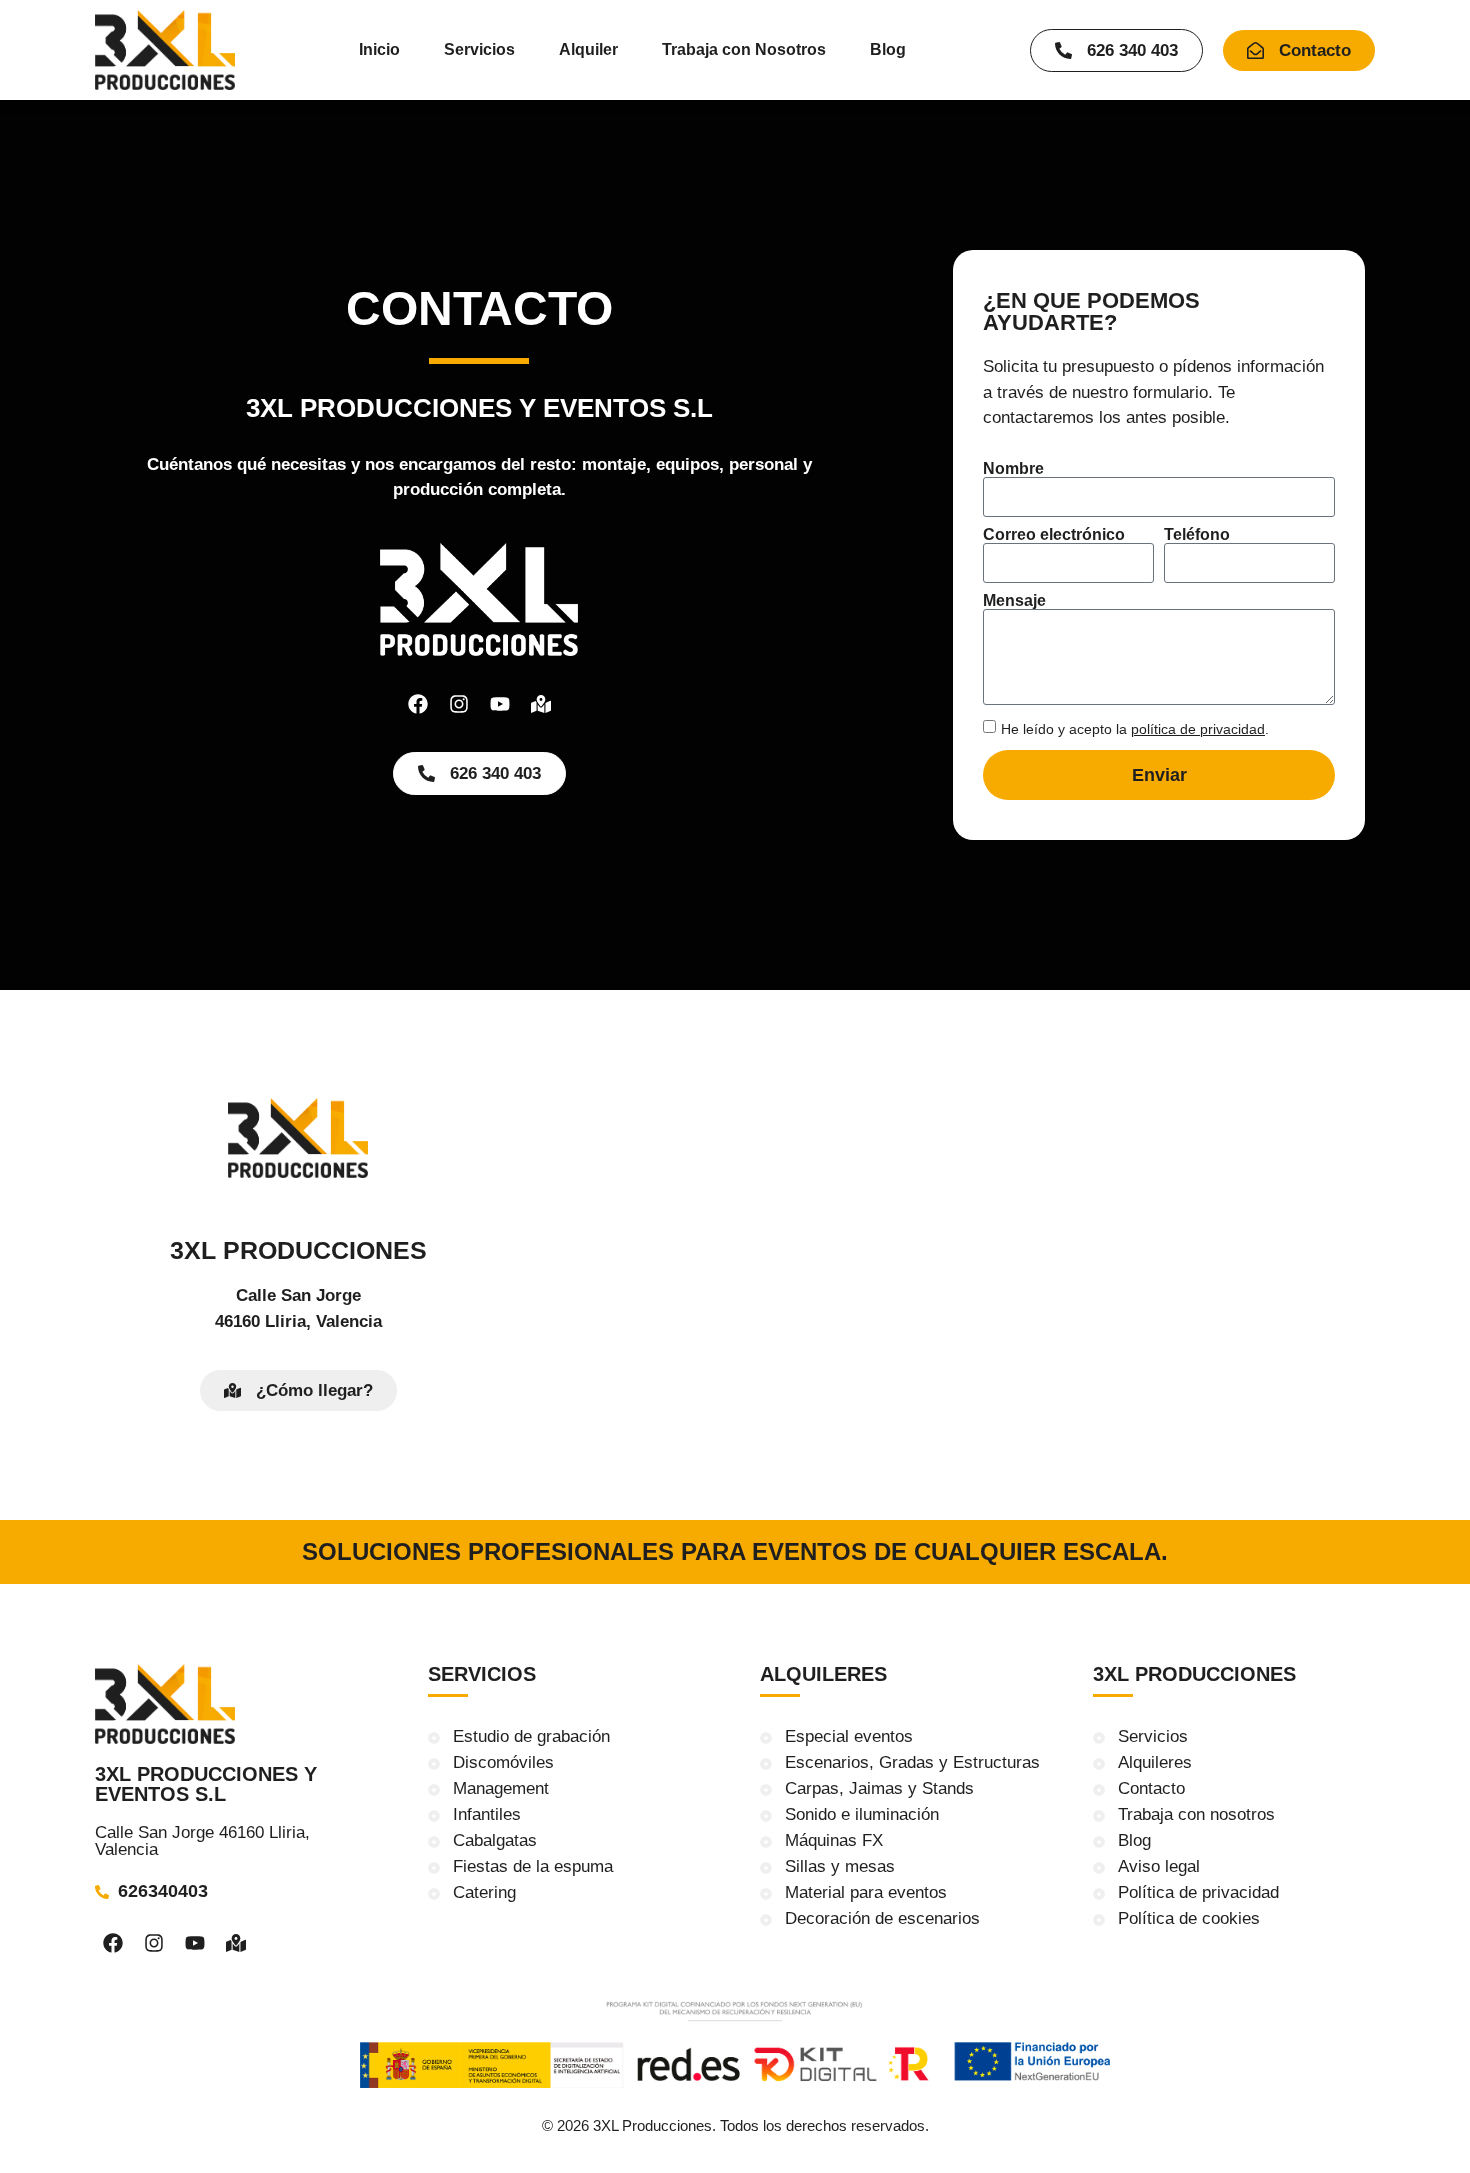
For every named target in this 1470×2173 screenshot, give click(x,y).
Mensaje (1014, 601)
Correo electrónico (1054, 535)
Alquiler (588, 49)
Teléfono (1197, 535)
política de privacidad (1198, 729)
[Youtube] (500, 704)
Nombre (1013, 469)
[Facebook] (418, 704)
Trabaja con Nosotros (744, 49)
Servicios (479, 49)
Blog (888, 49)
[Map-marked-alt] (541, 704)
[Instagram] (459, 704)
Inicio (379, 49)
